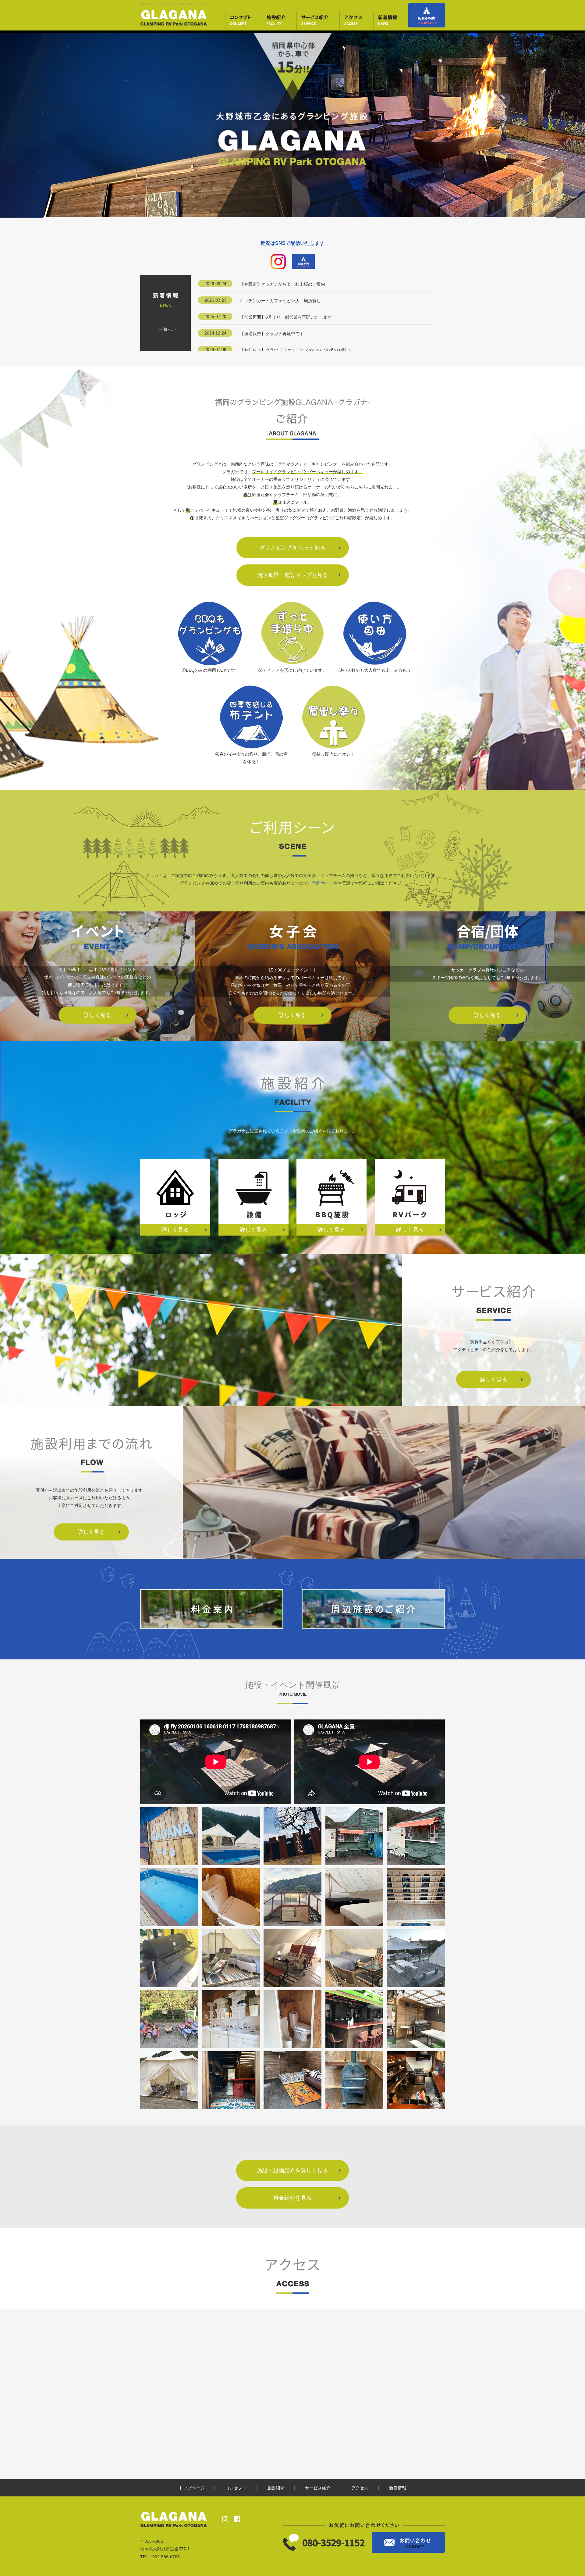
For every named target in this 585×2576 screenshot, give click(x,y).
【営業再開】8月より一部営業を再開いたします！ (288, 317)
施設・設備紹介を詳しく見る (292, 2170)
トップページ (192, 2488)
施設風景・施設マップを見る (292, 575)
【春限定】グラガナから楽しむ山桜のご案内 (282, 284)
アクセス (360, 2488)
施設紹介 (276, 2488)
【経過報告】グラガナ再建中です (272, 334)
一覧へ (165, 329)
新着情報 (398, 2488)
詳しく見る (97, 1015)
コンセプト (236, 2488)
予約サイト (323, 883)
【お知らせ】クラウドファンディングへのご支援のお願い (295, 350)
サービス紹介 (318, 2488)
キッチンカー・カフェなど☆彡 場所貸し (280, 301)
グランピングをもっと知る (292, 548)
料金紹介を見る (292, 2198)
